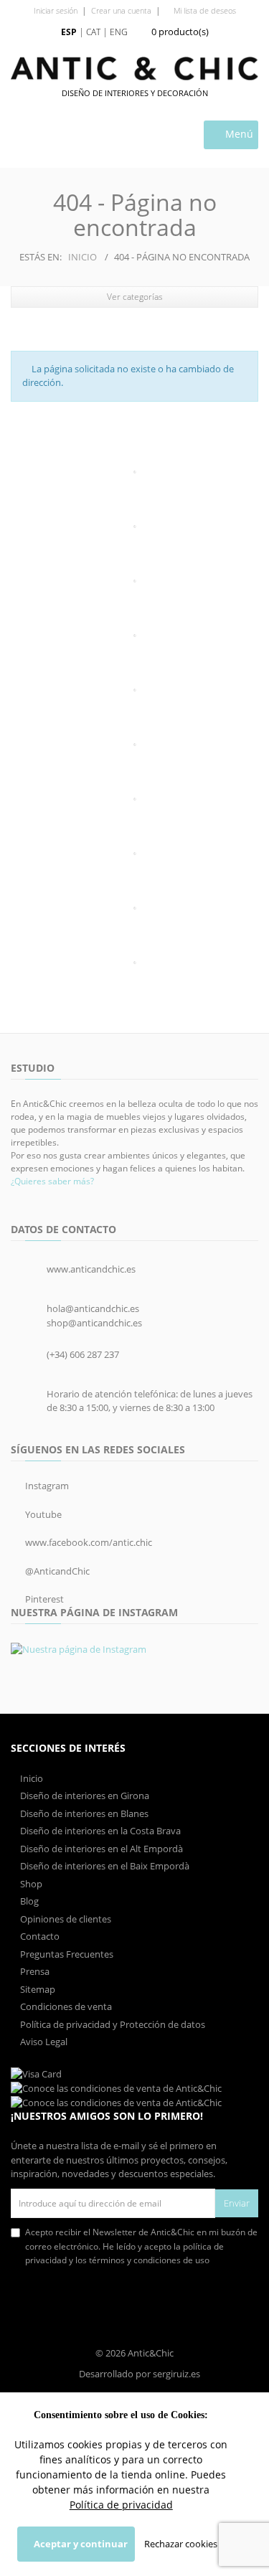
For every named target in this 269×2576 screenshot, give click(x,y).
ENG (119, 32)
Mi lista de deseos (204, 10)
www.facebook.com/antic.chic (88, 1542)
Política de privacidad (121, 2505)
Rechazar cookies (181, 2544)
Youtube (42, 1514)
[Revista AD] (134, 963)
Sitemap (37, 1989)
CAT (93, 32)
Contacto (39, 1936)
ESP (69, 32)
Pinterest (43, 1599)
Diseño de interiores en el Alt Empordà (100, 1849)
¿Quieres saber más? (52, 1181)
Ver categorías (135, 297)
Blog (28, 1901)
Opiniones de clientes (65, 1919)
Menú (238, 134)
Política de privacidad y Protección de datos (112, 2024)
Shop (30, 1884)
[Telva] (134, 636)
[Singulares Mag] (134, 527)
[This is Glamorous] (134, 854)
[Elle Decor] (134, 745)
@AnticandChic (56, 1571)
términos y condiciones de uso (149, 2260)
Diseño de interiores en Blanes (83, 1813)
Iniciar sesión (56, 10)
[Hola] (134, 799)
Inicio (82, 257)
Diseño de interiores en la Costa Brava (99, 1831)
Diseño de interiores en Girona (84, 1796)
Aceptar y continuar (80, 2544)
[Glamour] (134, 690)
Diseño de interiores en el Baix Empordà (104, 1866)
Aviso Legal (43, 2042)
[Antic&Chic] (134, 69)
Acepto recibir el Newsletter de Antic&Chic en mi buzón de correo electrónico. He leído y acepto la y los (141, 2246)
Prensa (34, 1971)
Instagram (46, 1486)
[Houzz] (134, 908)
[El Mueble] (134, 472)
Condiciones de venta (65, 2006)
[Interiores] (134, 581)
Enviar (237, 2203)
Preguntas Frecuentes (66, 1954)
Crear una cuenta (121, 10)
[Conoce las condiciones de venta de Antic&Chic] (36, 2073)
